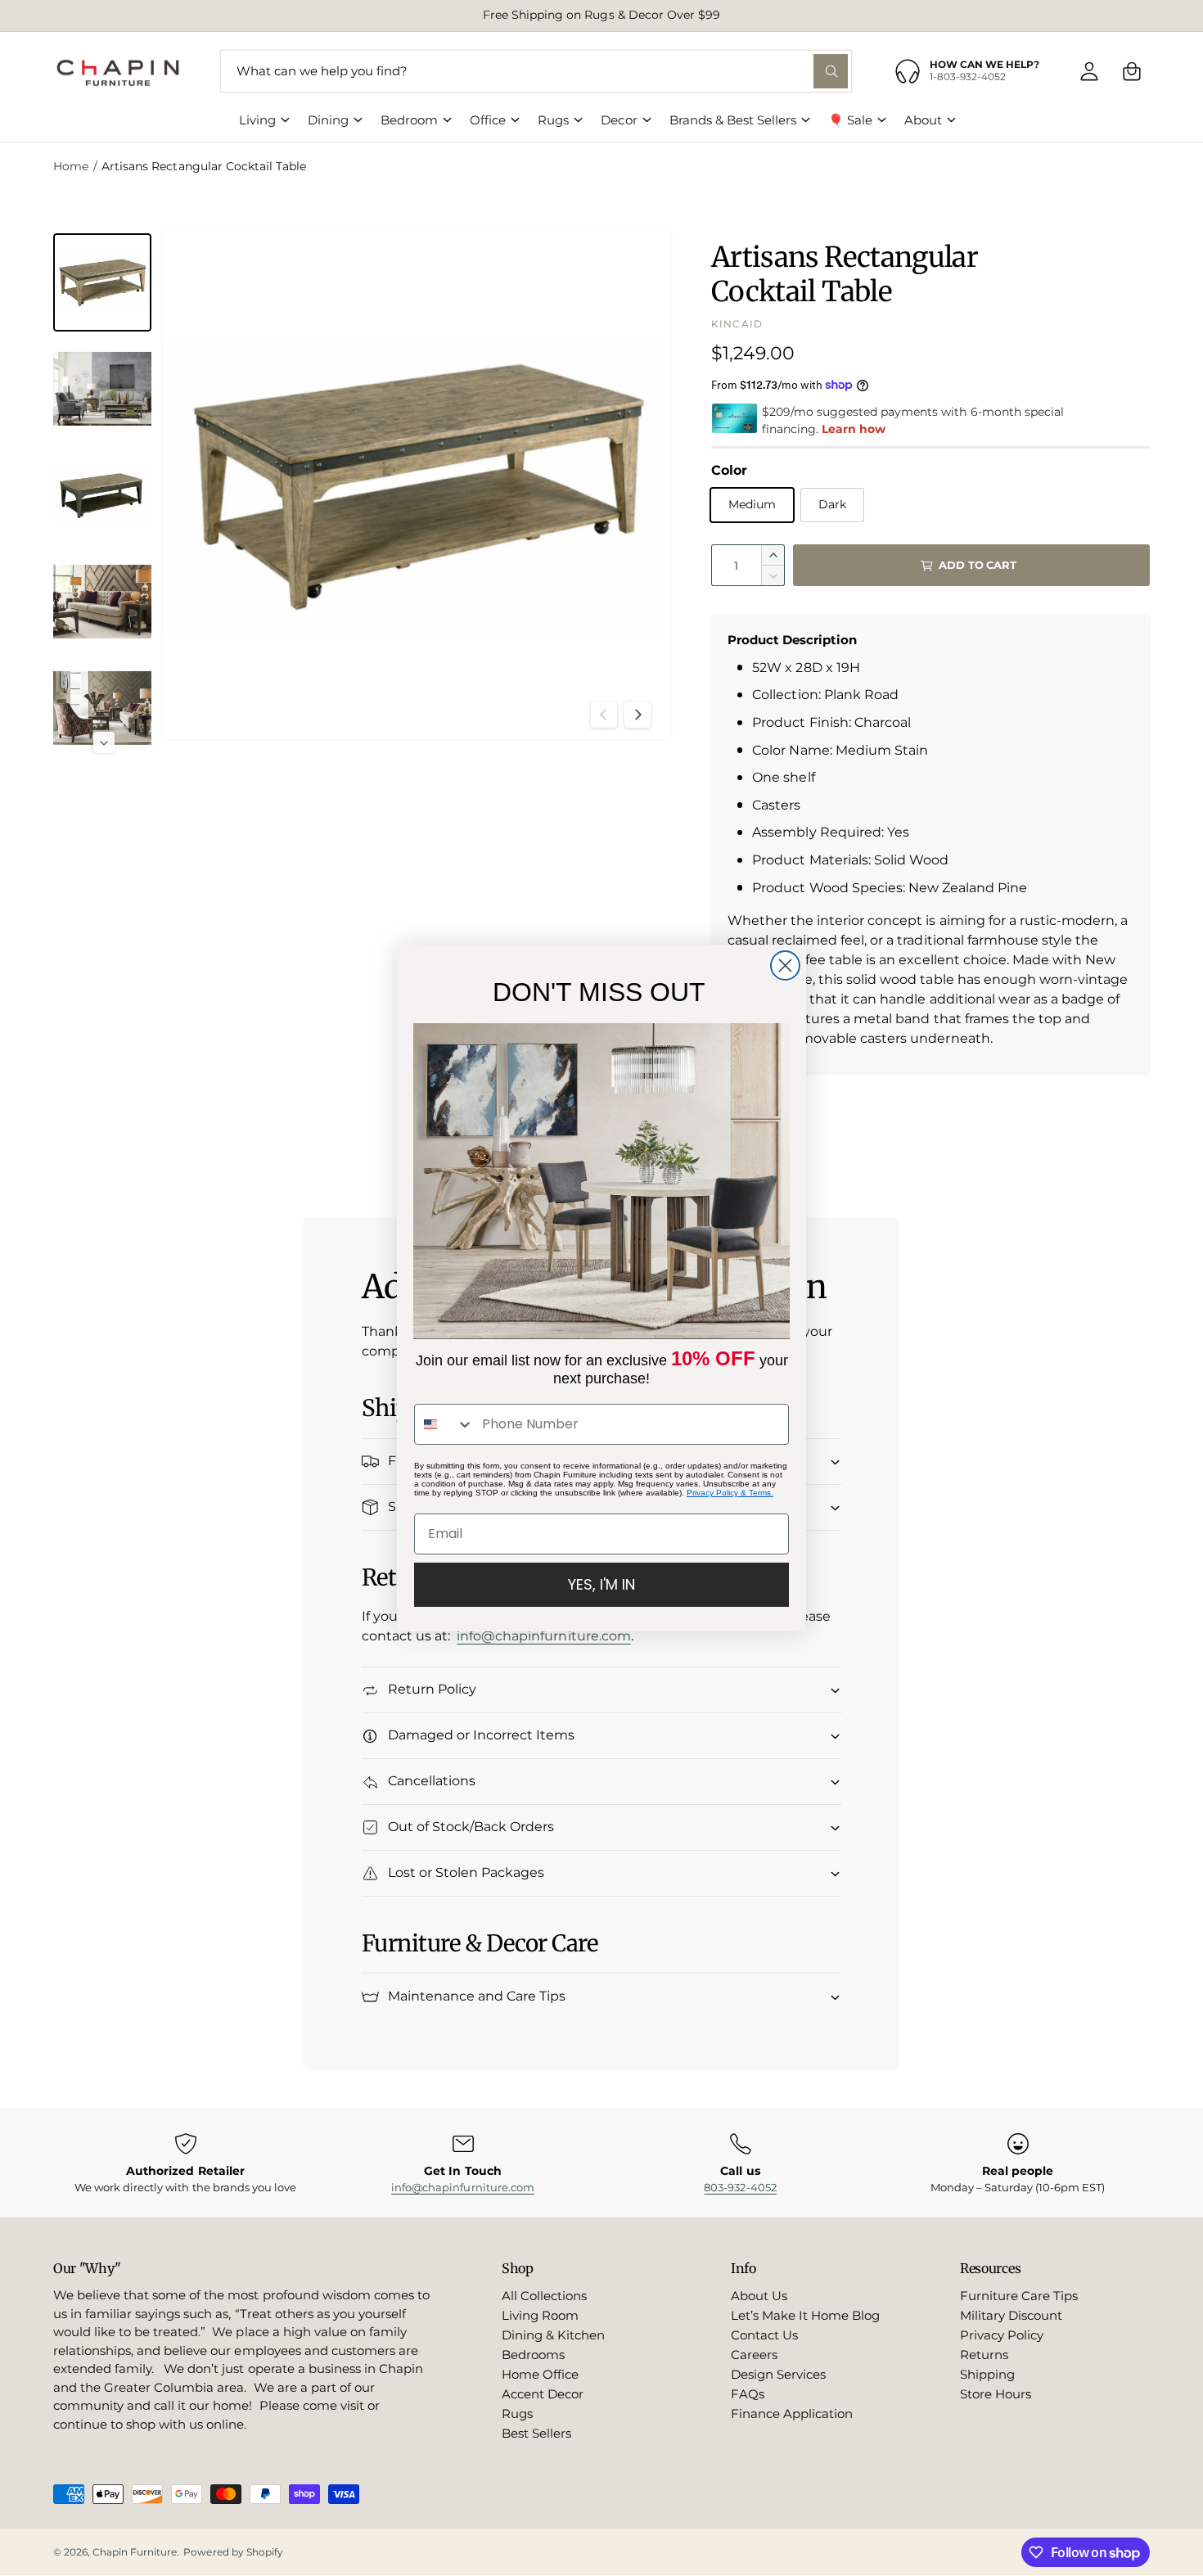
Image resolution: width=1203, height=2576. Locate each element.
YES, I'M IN (601, 1584)
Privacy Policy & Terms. (730, 1493)
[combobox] (444, 1424)
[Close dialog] (785, 965)
